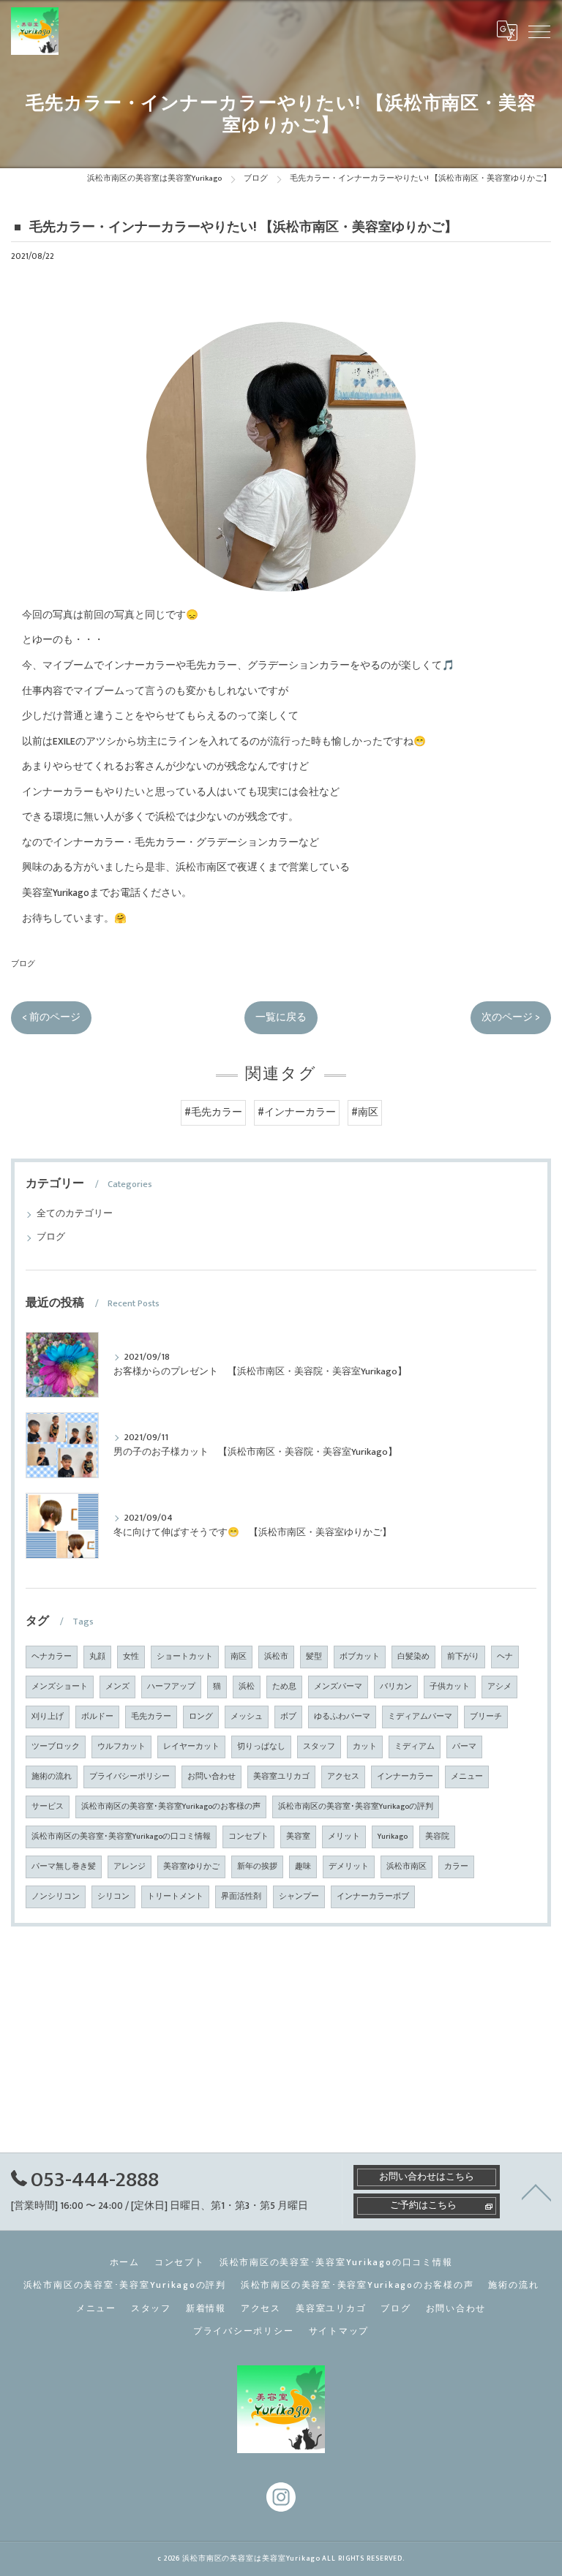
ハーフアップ (171, 1687)
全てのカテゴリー (75, 1214)
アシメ (499, 1687)
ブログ (23, 964)
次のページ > (511, 1017)
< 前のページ (51, 1017)
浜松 (247, 1687)
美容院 (437, 1837)
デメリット (349, 1867)
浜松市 (276, 1657)
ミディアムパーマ (420, 1717)
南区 (239, 1657)
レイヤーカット (191, 1747)
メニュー (467, 1777)
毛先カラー (151, 1717)
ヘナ (505, 1657)
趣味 (303, 1867)
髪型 (314, 1657)
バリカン (396, 1687)
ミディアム (415, 1747)
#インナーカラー (297, 1112)
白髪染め (413, 1657)
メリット (344, 1837)
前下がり (463, 1657)
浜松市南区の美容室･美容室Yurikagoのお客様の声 (171, 1807)
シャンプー (299, 1897)
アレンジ (130, 1867)
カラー (456, 1867)
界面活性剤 (241, 1897)
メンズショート (60, 1687)
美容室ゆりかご (191, 1867)
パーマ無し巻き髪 (64, 1867)
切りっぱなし (261, 1747)
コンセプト (248, 1837)
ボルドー (97, 1717)
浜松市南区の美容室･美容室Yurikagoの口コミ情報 (121, 1837)
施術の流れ (52, 1777)
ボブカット (360, 1657)
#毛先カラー (213, 1112)
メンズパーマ (338, 1687)
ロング (201, 1717)
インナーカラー (405, 1777)
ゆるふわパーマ (342, 1717)
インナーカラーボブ (373, 1897)
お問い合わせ (211, 1777)
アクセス (343, 1777)
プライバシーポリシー (130, 1777)
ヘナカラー (52, 1657)
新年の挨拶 (257, 1867)
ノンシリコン (56, 1897)
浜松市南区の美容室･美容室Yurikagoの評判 (356, 1807)
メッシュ (247, 1717)
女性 (131, 1657)
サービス (48, 1807)
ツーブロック (56, 1747)
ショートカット (185, 1657)
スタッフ (319, 1747)
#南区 (365, 1112)
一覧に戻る (281, 1017)
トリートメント (175, 1897)
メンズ (117, 1687)
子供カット (450, 1687)
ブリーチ (486, 1717)
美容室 (298, 1837)
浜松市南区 (406, 1867)
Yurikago (393, 1837)
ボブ (288, 1717)
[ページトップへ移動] (536, 2191)
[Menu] (539, 31)
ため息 (284, 1687)
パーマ (464, 1747)
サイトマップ (339, 2331)
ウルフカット (121, 1747)
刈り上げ (48, 1717)
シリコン (113, 1897)
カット (365, 1747)
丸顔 (97, 1657)
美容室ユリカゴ (281, 1777)
